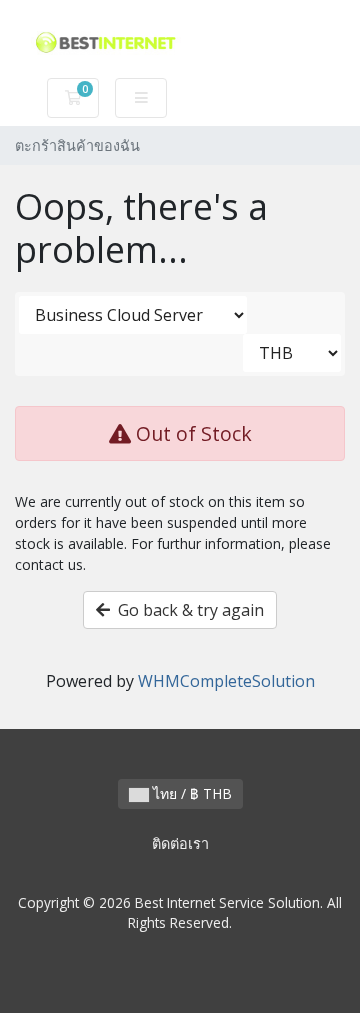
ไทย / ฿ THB (190, 793)
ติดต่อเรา (180, 843)
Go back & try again (187, 610)
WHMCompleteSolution (226, 681)
